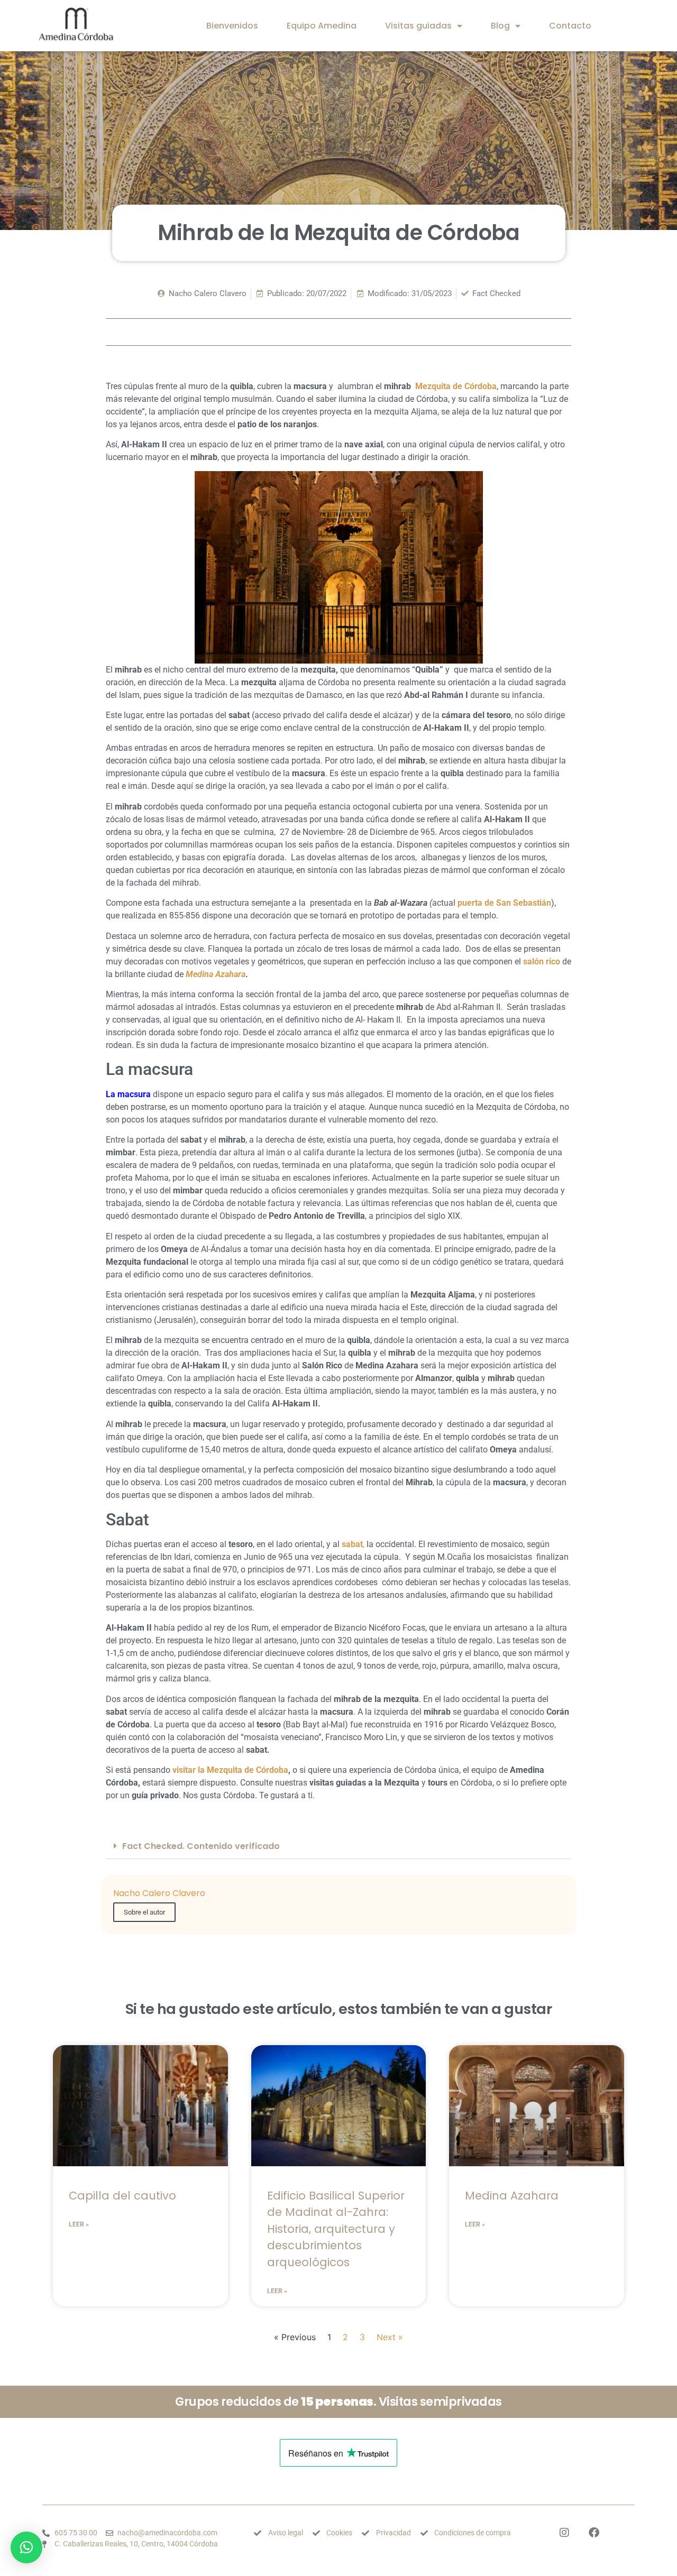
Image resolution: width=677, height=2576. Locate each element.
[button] (338, 1846)
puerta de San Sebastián (504, 903)
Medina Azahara (216, 974)
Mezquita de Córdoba (456, 386)
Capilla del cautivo (122, 2196)
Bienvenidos (232, 26)
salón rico (542, 962)
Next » (390, 2337)
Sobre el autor (144, 1912)
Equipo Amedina (322, 26)
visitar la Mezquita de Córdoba (230, 1770)
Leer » (79, 2224)
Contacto (570, 26)
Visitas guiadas (418, 26)
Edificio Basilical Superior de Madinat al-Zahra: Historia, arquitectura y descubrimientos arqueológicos (336, 2229)
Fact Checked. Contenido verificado (201, 1846)
